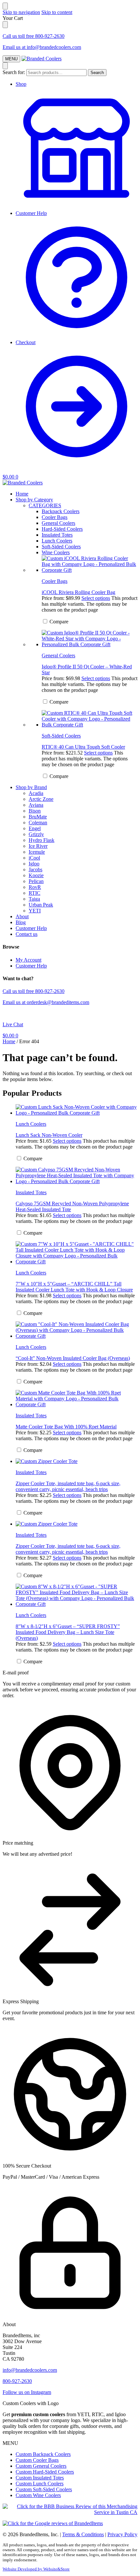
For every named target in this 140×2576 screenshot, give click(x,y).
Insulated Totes (31, 1192)
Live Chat (13, 1024)
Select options (96, 598)
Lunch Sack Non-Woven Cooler (49, 1135)
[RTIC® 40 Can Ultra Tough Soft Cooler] (90, 719)
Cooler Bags (55, 581)
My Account (28, 960)
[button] (10, 477)
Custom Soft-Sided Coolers (44, 2489)
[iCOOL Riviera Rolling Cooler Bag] (90, 564)
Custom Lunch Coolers (40, 2484)
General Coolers (58, 655)
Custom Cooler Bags (37, 2460)
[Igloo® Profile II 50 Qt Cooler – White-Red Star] (90, 639)
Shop (21, 84)
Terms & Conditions (83, 2534)
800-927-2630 (17, 2381)
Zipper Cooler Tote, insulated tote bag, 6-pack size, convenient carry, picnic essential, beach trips (68, 1486)
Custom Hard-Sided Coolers (45, 2472)
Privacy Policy (122, 2534)
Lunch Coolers (31, 1124)
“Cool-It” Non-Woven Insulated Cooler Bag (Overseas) (73, 1358)
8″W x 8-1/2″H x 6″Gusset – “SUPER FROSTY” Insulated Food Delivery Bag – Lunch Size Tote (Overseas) (68, 1632)
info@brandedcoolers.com (30, 2370)
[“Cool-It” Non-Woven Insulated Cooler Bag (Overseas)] (77, 1330)
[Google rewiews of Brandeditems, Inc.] (53, 2523)
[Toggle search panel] (5, 66)
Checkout (26, 342)
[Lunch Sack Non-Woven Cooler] (77, 1110)
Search (97, 73)
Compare (58, 622)
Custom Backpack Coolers (43, 2454)
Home (9, 1041)
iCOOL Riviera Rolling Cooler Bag (78, 592)
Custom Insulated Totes (40, 2478)
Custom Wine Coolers (38, 2495)
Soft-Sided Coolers (61, 736)
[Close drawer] (5, 25)
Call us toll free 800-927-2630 (34, 36)
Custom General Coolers (41, 2466)
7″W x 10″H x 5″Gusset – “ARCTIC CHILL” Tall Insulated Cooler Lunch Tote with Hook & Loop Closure (74, 1287)
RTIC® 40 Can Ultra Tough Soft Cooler (83, 747)
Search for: (14, 72)
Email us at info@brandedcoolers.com (42, 47)
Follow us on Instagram (27, 2392)
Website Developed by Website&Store (36, 2569)
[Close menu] (5, 6)
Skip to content (57, 12)
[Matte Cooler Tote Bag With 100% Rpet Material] (77, 1399)
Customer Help (31, 213)
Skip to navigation (21, 12)
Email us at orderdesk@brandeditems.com (46, 1002)
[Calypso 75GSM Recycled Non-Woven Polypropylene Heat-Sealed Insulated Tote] (77, 1176)
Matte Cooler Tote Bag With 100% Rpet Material (66, 1427)
